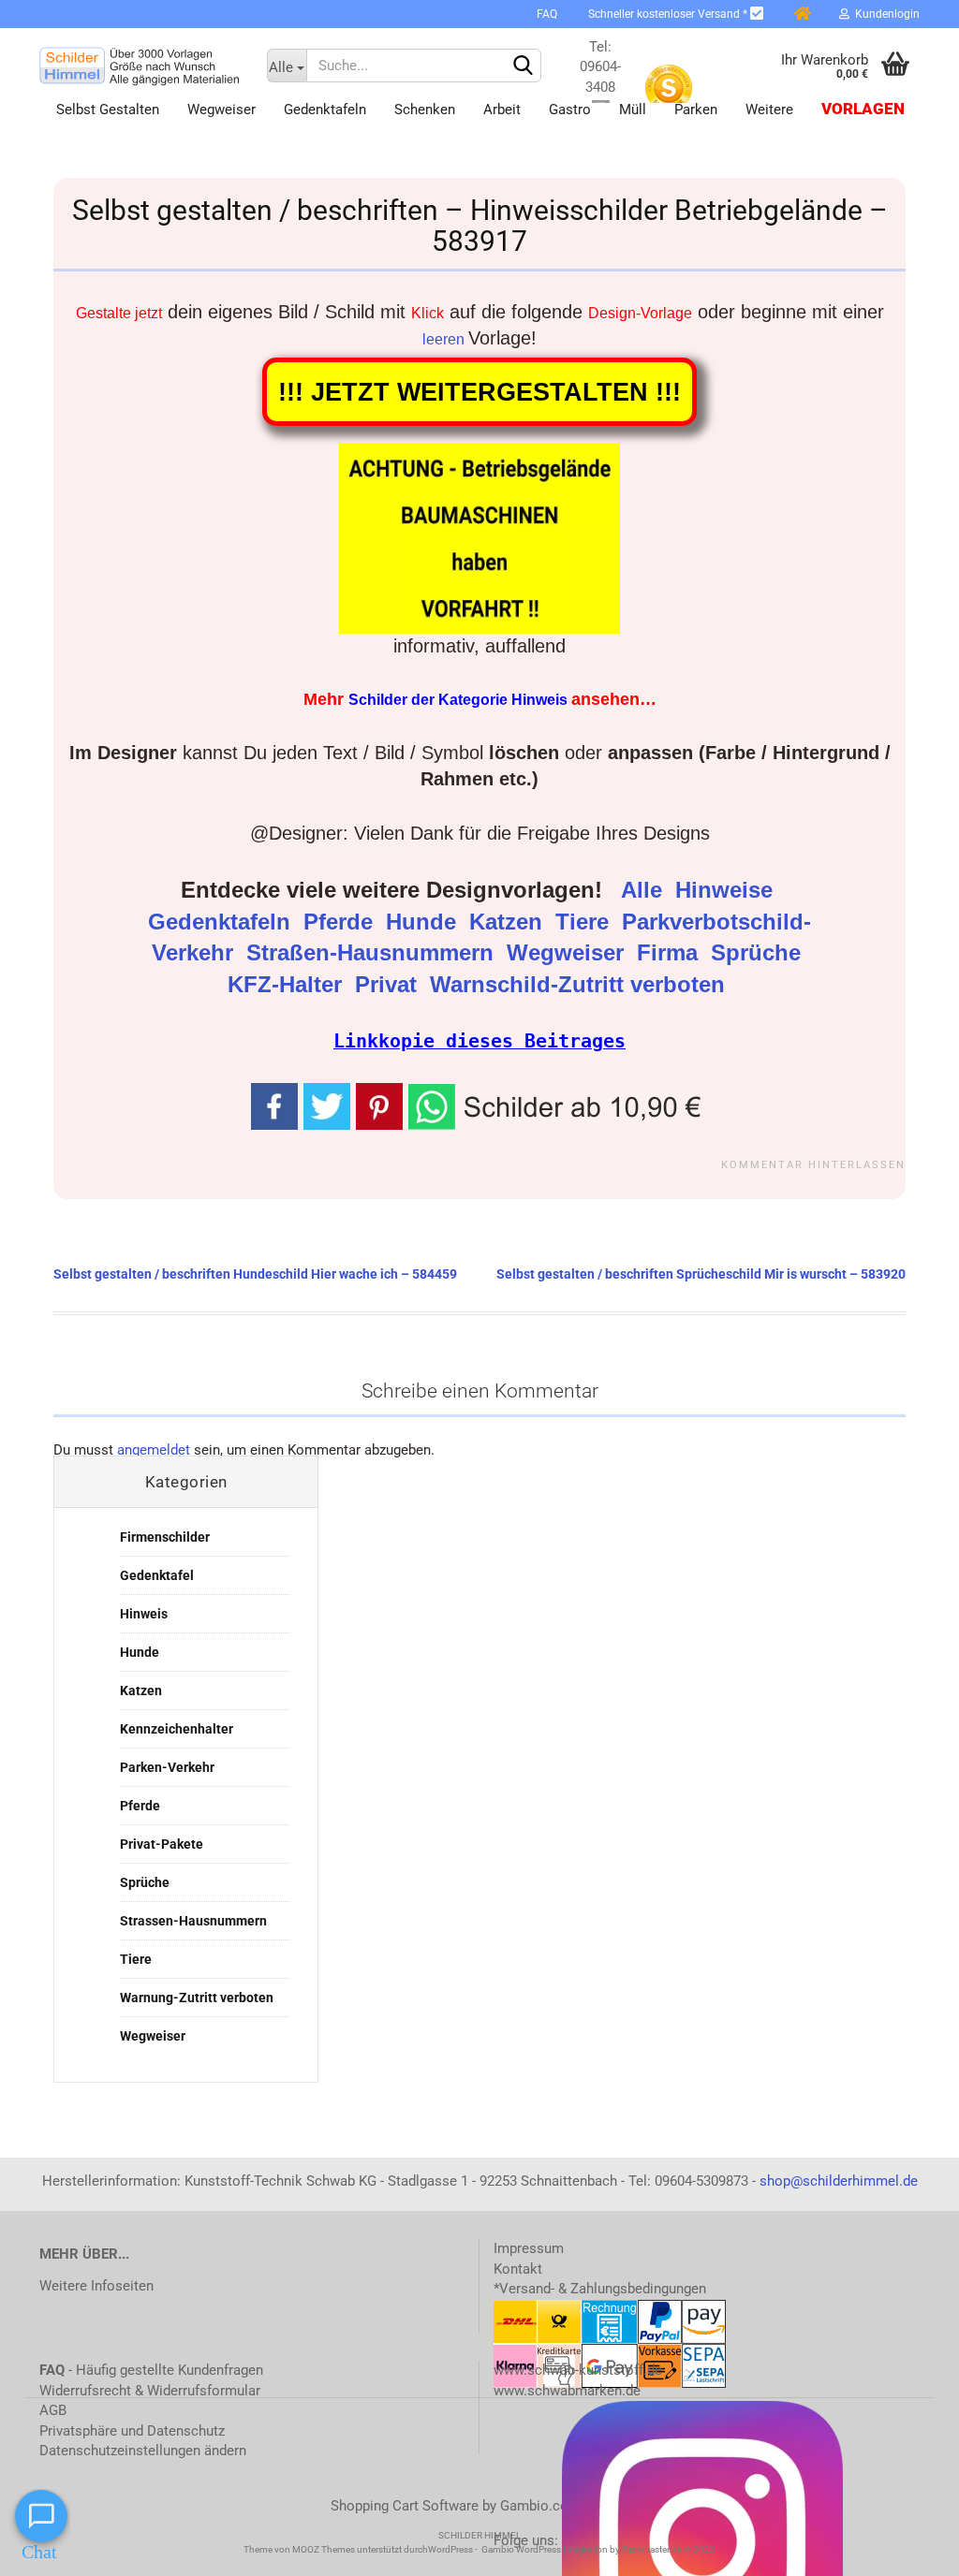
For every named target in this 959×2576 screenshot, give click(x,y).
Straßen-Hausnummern (373, 953)
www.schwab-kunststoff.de (578, 2370)
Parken (696, 110)
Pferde (341, 922)
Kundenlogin (885, 14)
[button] (558, 1105)
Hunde (424, 922)
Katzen (509, 922)
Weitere (769, 110)
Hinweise (727, 890)
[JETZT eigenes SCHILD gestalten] (506, 14)
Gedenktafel (157, 1575)
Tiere (585, 922)
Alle (645, 890)
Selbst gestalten (108, 110)
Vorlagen (863, 109)
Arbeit (502, 110)
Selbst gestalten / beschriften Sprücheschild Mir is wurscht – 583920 (701, 1274)
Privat (389, 985)
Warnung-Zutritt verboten (197, 1998)
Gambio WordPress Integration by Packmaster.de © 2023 (598, 2549)
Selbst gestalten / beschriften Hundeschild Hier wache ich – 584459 (255, 1274)
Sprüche (759, 953)
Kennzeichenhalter (177, 1729)
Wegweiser (221, 110)
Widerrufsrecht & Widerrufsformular (150, 2391)
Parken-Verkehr (167, 1767)
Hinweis (144, 1614)
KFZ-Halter (288, 985)
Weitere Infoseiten (96, 2286)
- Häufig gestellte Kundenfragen (151, 2370)
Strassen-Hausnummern (193, 1921)
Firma (671, 953)
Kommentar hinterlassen (813, 1165)
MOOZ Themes (324, 2549)
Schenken (425, 110)
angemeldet (154, 1450)
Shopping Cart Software (405, 2506)
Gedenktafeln (325, 110)
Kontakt (518, 2269)
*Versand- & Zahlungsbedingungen (600, 2289)
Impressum (529, 2248)
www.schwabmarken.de (567, 2391)
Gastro (570, 110)
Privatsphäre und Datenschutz (132, 2431)
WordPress (450, 2549)
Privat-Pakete (162, 1844)
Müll (633, 110)
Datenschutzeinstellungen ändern (143, 2451)
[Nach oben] (907, 2548)
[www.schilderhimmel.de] (139, 66)
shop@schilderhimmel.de (839, 2181)
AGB (53, 2410)
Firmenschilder (165, 1537)
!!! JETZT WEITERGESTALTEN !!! (479, 392)
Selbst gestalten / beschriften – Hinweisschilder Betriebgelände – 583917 (480, 226)
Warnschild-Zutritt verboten (581, 985)
